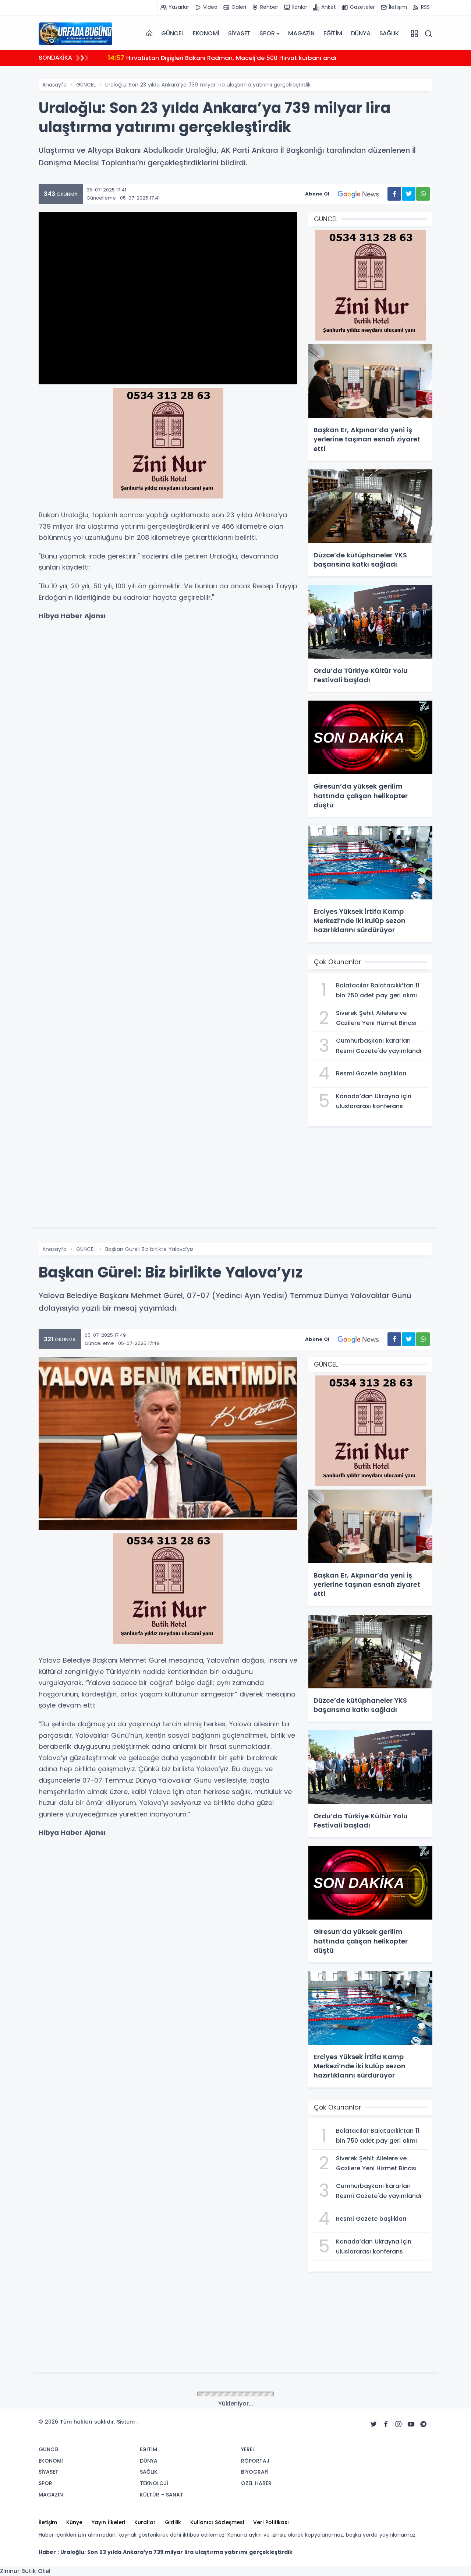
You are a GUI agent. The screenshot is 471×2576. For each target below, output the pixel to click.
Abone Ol (317, 194)
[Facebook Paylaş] (394, 194)
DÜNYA (361, 33)
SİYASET (240, 33)
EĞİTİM (333, 33)
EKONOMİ (206, 33)
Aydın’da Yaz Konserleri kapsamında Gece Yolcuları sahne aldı (211, 58)
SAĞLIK (389, 33)
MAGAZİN (301, 33)
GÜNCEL (173, 33)
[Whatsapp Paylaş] (423, 194)
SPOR (267, 33)
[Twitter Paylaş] (409, 194)
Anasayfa (54, 85)
